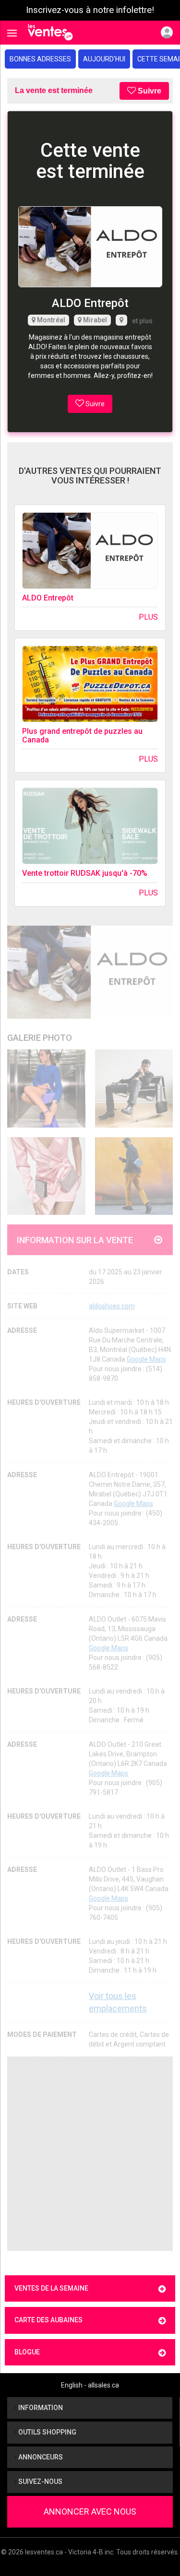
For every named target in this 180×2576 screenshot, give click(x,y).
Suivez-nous (40, 2482)
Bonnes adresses (40, 59)
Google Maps (146, 1359)
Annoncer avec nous (90, 2511)
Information (40, 2408)
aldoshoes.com (112, 1306)
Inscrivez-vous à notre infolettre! (90, 10)
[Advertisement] (90, 2154)
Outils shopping (47, 2432)
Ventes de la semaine (51, 2288)
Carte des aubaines (48, 2320)
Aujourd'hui (104, 59)
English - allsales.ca (90, 2385)
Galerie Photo (40, 1038)
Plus (148, 617)
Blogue (27, 2352)
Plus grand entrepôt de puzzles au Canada (82, 735)
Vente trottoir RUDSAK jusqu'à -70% (85, 873)
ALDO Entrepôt (48, 598)
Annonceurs (40, 2457)
